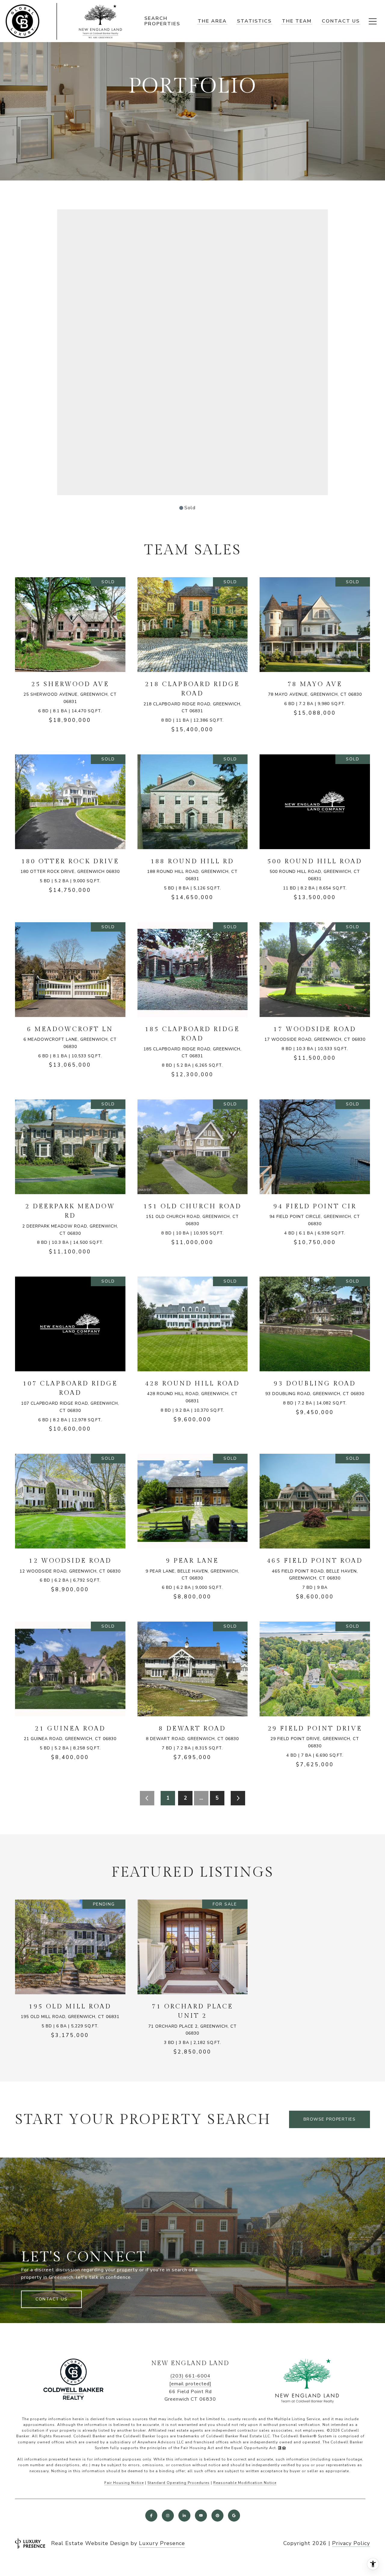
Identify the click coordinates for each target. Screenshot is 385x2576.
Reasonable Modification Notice (245, 2483)
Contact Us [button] (51, 2299)
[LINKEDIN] (184, 2516)
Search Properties (162, 21)
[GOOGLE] (234, 2516)
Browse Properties (330, 2119)
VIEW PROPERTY (70, 654)
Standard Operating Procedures (179, 2483)
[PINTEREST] (217, 2516)
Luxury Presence (162, 2543)
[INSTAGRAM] (168, 2516)
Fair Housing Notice (124, 2483)
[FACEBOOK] (151, 2516)
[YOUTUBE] (201, 2516)
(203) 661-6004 (190, 2376)
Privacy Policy (351, 2543)
